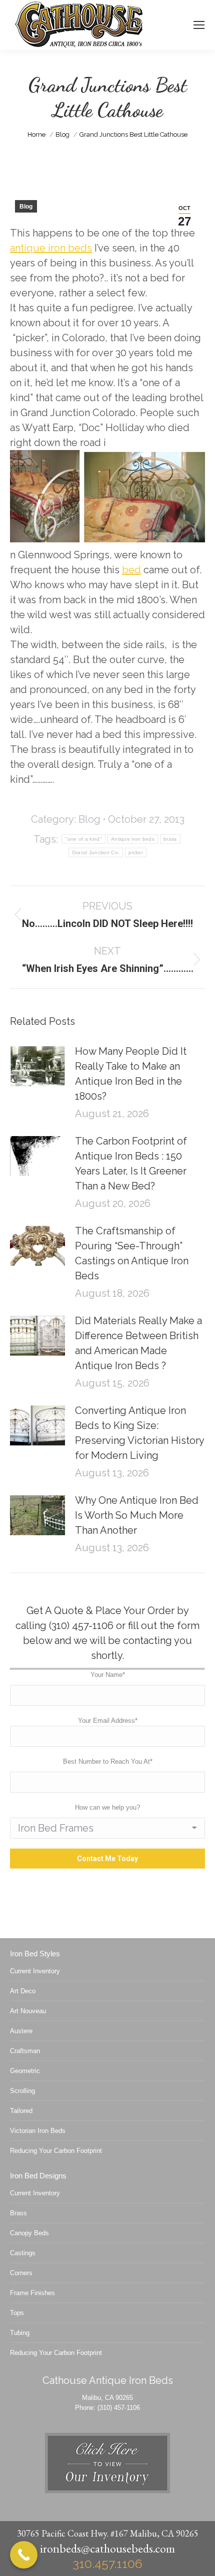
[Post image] (37, 1066)
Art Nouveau (28, 2011)
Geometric (25, 2071)
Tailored (21, 2111)
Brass (18, 2213)
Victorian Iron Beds (38, 2131)
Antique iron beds (133, 839)
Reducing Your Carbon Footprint (56, 2151)
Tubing (20, 2333)
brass (170, 839)
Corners (21, 2273)
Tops (17, 2313)
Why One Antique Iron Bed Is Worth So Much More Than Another (137, 1515)
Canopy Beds (29, 2233)
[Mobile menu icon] (199, 25)
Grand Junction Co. (96, 852)
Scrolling (22, 2091)
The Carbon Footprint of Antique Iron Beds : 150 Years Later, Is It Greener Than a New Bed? (131, 1164)
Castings (23, 2253)
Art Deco (23, 1991)
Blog (26, 207)
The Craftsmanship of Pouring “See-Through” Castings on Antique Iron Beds (132, 1253)
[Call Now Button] (24, 2555)
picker (136, 852)
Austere (21, 2031)
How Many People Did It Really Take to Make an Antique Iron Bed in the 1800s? (131, 1074)
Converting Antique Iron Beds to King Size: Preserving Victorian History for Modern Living (139, 1433)
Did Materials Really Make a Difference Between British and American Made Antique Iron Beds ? (138, 1343)
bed (131, 570)
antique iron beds (51, 248)
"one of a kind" (83, 839)
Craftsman (25, 2051)
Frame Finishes (32, 2293)
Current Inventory (35, 1971)
